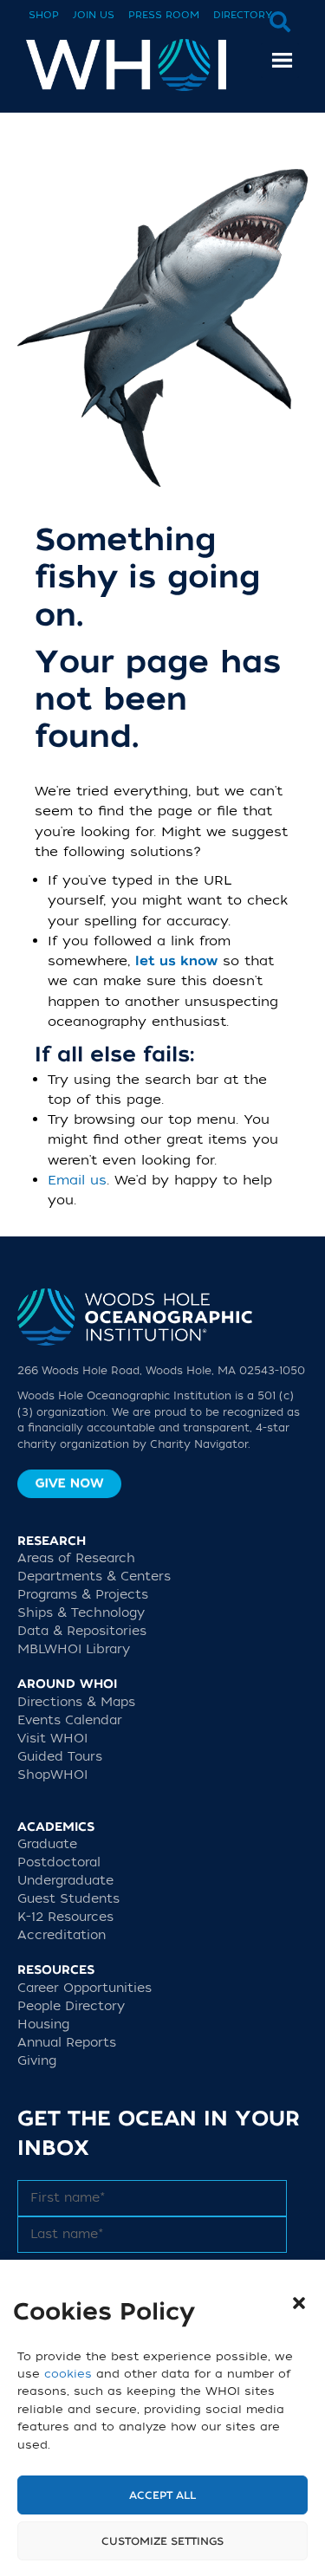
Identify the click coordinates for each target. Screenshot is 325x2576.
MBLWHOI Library (74, 1649)
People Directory (71, 2006)
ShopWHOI (52, 1775)
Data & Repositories (82, 1631)
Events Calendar (70, 1720)
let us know (176, 961)
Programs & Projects (83, 1595)
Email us (77, 1180)
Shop (44, 15)
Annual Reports (67, 2043)
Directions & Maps (76, 1702)
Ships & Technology (81, 1613)
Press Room (164, 15)
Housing (43, 2024)
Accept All (162, 2495)
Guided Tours (60, 1757)
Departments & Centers (94, 1577)
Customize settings (162, 2541)
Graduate (47, 1844)
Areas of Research (76, 1558)
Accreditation (62, 1935)
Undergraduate (65, 1881)
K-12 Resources (65, 1917)
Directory (243, 15)
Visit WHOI (52, 1739)
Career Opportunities (84, 1988)
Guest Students (68, 1899)
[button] (299, 2303)
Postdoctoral (59, 1862)
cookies (68, 2374)
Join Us (94, 15)
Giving (37, 2061)
